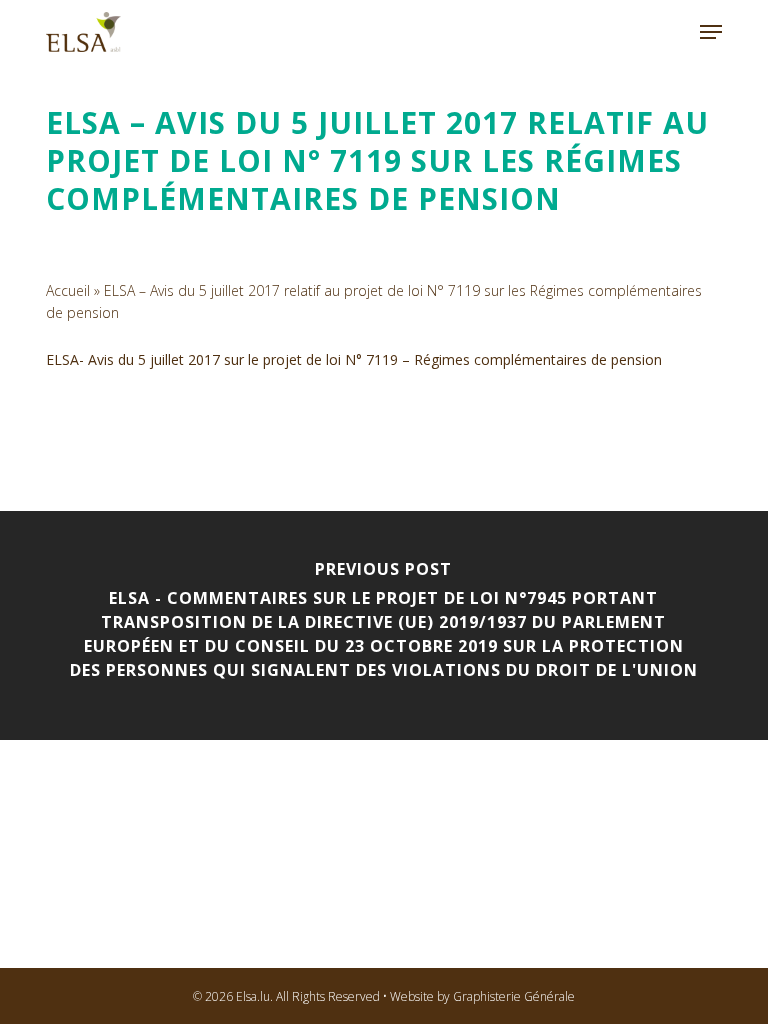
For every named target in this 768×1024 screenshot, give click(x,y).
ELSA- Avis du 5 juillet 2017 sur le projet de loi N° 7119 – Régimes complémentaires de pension (354, 359)
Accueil (68, 290)
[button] (711, 32)
